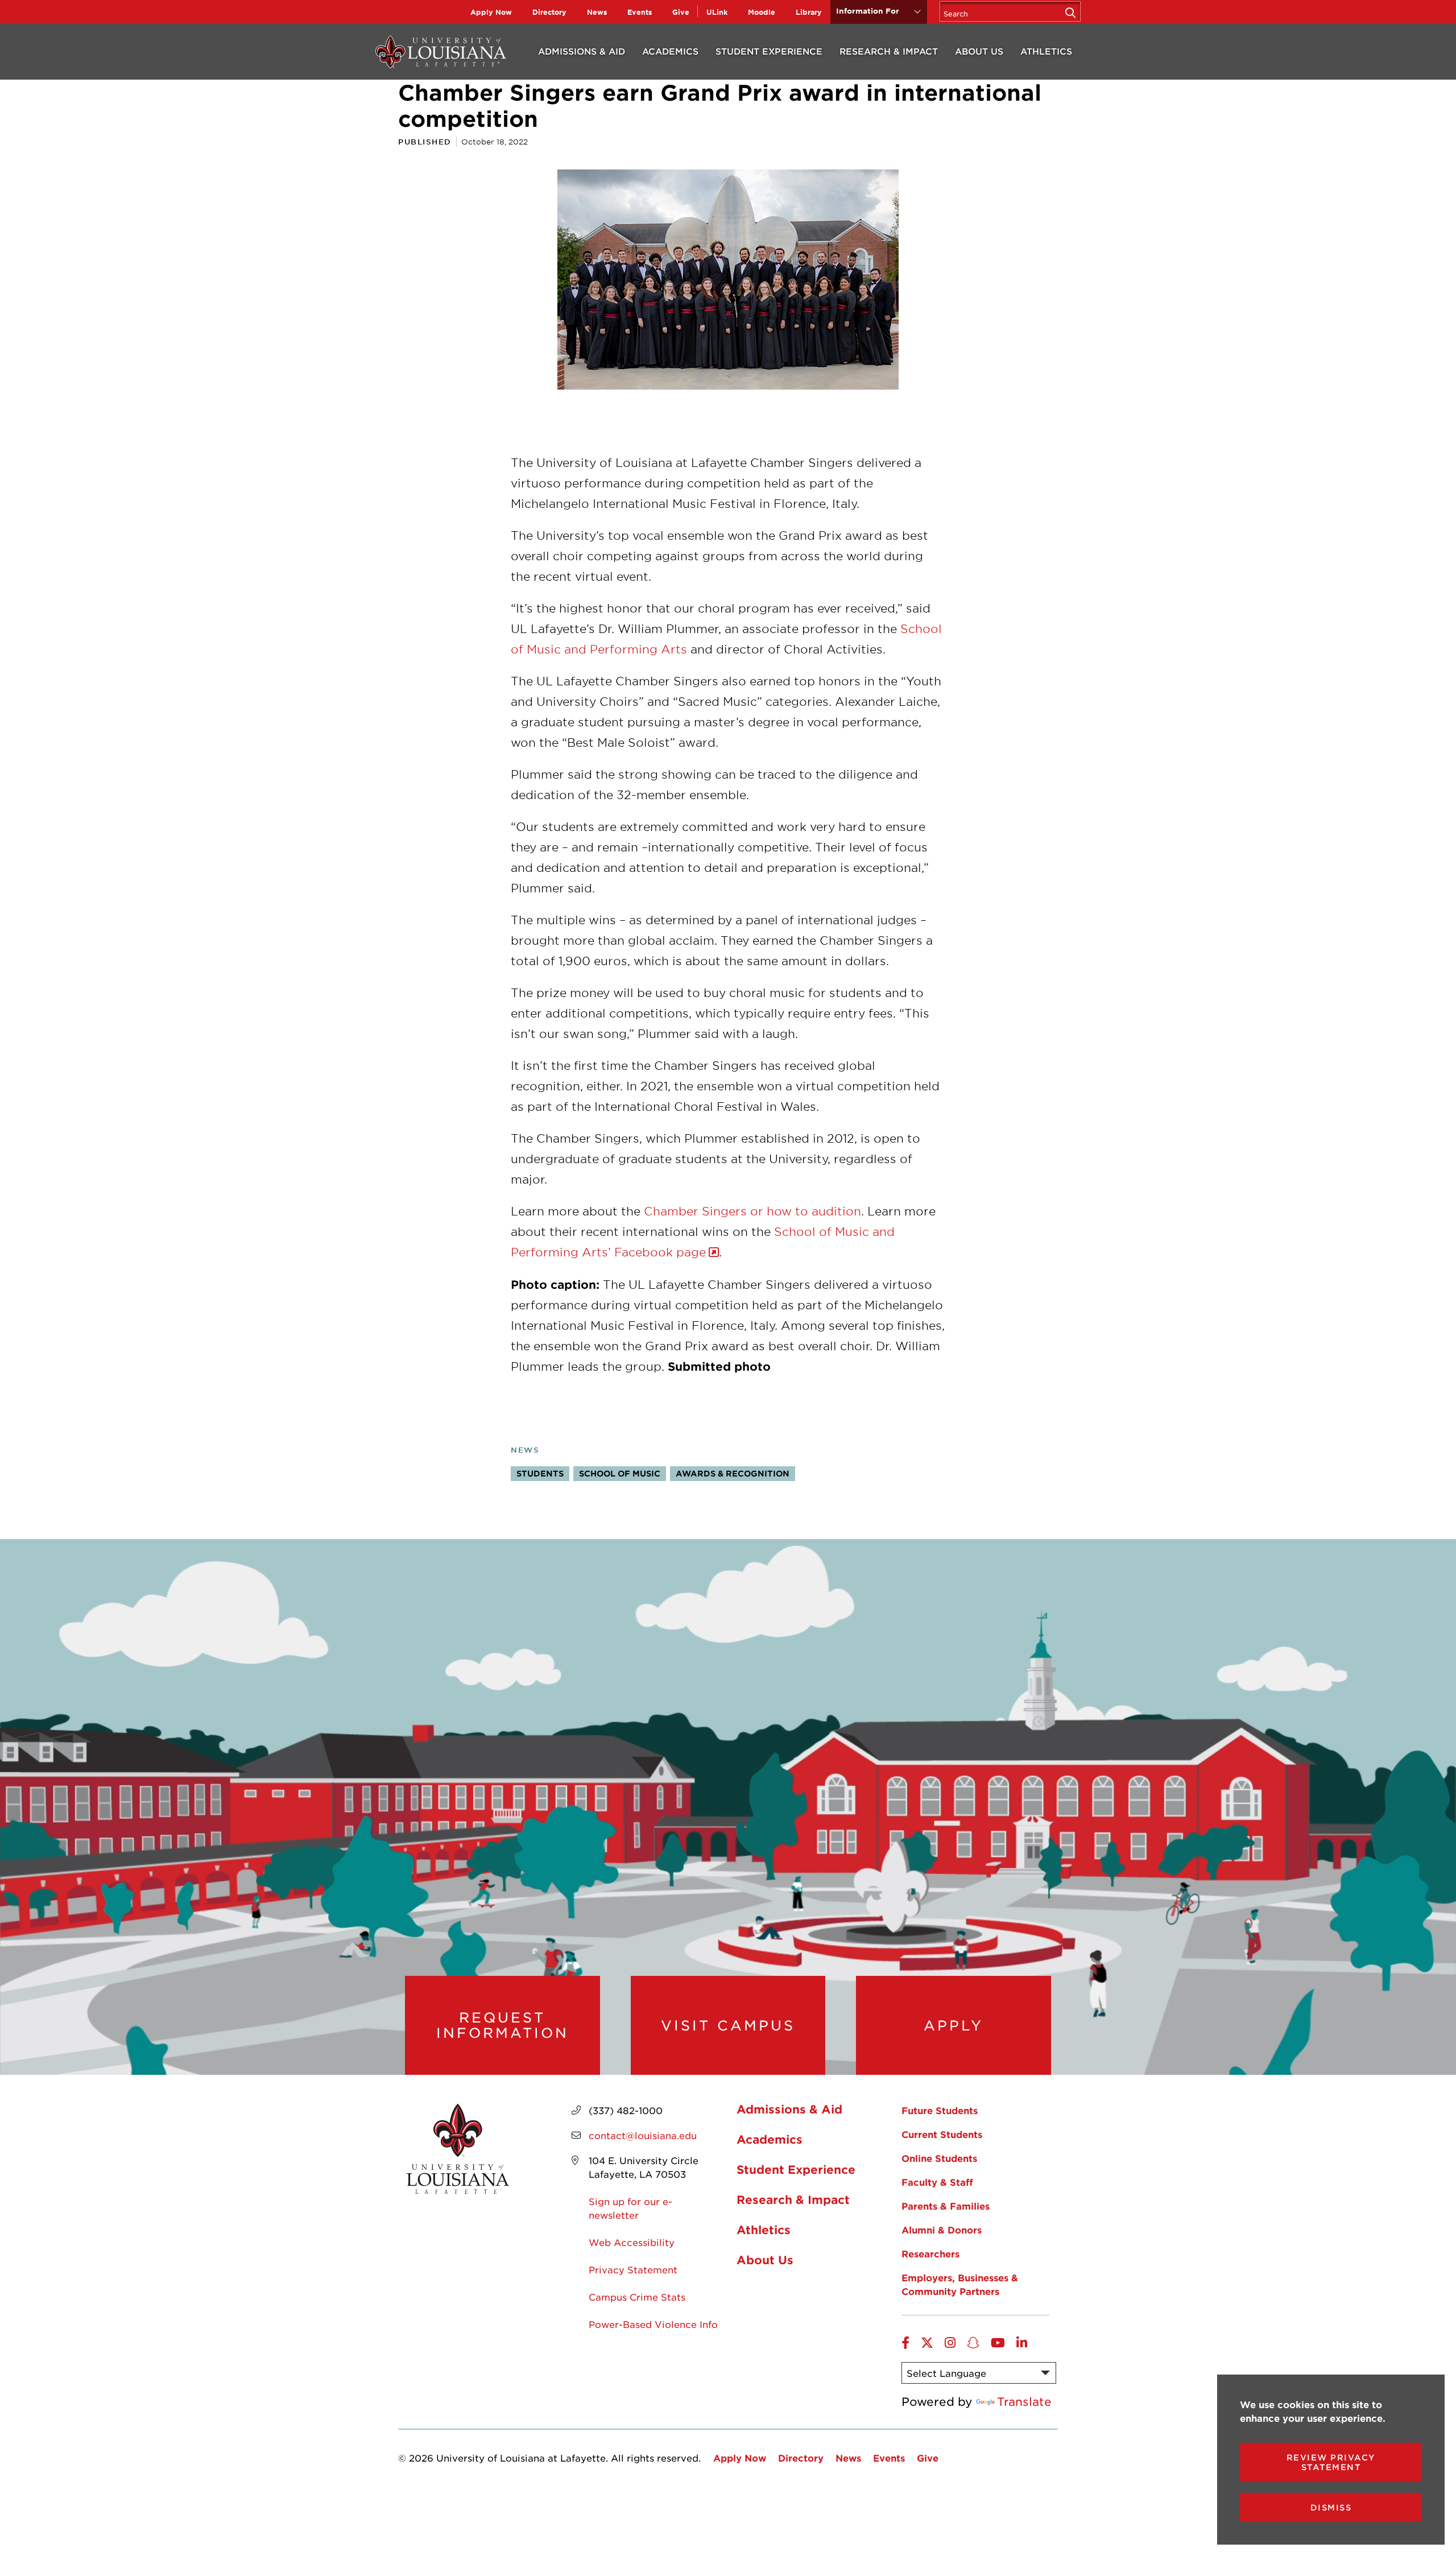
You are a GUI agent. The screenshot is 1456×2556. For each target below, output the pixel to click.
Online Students (939, 2158)
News (597, 12)
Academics (670, 51)
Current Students (942, 2134)
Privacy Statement (633, 2269)
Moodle (762, 12)
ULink (717, 12)
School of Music (620, 1473)
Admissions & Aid (582, 51)
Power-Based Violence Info (653, 2324)
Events (640, 12)
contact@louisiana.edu (643, 2135)
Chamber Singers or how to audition (752, 1211)
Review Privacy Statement (1331, 2462)
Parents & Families (946, 2206)
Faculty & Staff (937, 2182)
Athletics (1046, 51)
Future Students (940, 2110)
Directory (549, 12)
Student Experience (769, 51)
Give (681, 12)
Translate (1024, 2401)
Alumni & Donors (942, 2230)
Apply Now (491, 12)
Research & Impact (889, 51)
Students (540, 1473)
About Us (979, 51)
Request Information (502, 2025)
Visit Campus (728, 2025)
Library (809, 12)
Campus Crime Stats (637, 2297)
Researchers (930, 2253)
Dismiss (1331, 2507)
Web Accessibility (632, 2242)
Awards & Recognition (733, 1473)
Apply (954, 2025)
